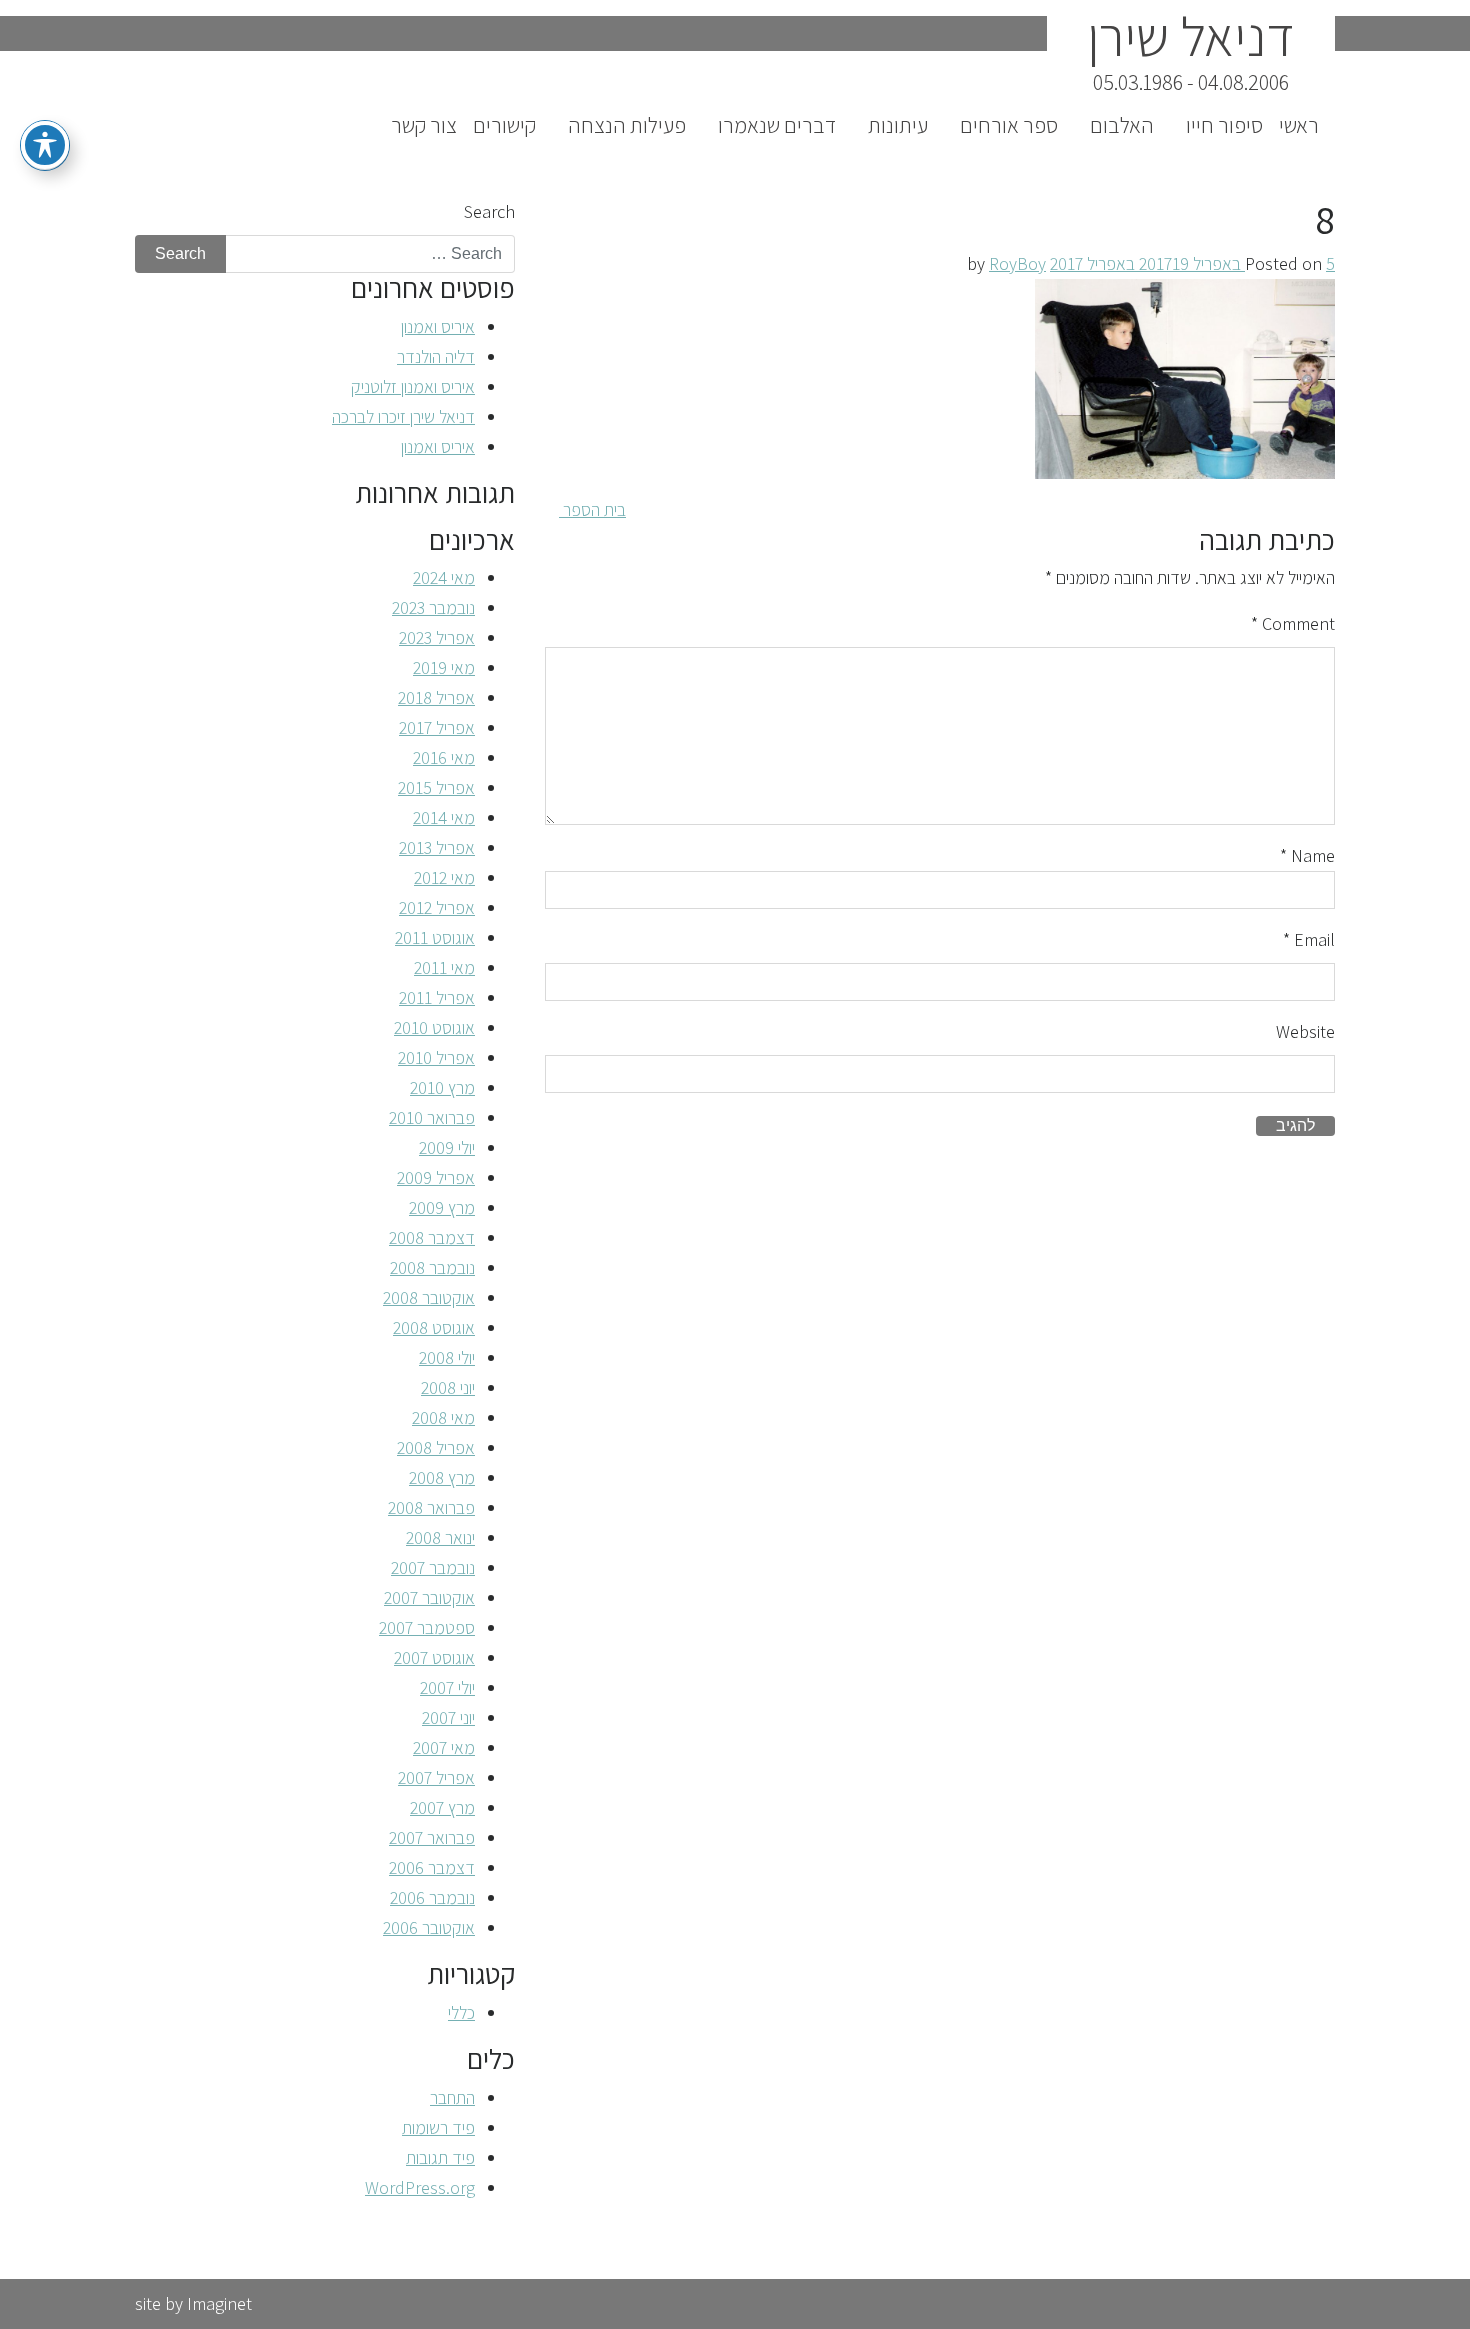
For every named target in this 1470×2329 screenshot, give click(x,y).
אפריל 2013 (437, 847)
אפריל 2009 (436, 1177)
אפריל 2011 (437, 997)
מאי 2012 (444, 877)
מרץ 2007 (442, 1807)
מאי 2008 (443, 1417)
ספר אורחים (1009, 125)
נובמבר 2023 (433, 607)
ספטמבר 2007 (427, 1627)
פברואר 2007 (432, 1837)
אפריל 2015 (436, 787)
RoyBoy (1017, 263)
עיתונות (898, 125)
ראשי (1299, 125)
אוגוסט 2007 (434, 1657)
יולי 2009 (447, 1147)
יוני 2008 (448, 1387)
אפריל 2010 (436, 1057)
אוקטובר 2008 (429, 1297)
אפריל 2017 (437, 727)
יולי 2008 (447, 1357)
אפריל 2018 (436, 697)
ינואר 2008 (440, 1537)
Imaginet (219, 2303)
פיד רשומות (438, 2127)
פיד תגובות (440, 2157)
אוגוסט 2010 (434, 1027)
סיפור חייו (1224, 125)
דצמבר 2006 (432, 1867)
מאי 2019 (444, 667)
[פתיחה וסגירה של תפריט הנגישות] (45, 145)
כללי (461, 2012)
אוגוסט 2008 (434, 1327)
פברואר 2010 (432, 1117)
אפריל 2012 (437, 907)
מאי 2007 (444, 1747)
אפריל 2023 (437, 637)
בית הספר (592, 509)
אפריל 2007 (436, 1777)
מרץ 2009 (442, 1207)
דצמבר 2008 (432, 1237)
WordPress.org (420, 2187)
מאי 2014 (444, 817)
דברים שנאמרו (777, 125)
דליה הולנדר (436, 356)
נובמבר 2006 (432, 1897)
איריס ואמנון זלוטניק (413, 386)
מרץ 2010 (442, 1087)
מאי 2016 (444, 757)
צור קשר (424, 125)
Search (489, 211)
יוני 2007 (448, 1717)
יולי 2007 (447, 1687)
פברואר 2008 (431, 1507)
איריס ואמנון (438, 326)
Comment (1293, 623)
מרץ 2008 (442, 1477)
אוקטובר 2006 (429, 1927)
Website (1305, 1031)
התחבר (452, 2097)
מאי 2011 (444, 967)
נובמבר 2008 (432, 1267)
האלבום (1122, 125)
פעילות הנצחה (627, 125)
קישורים (504, 125)
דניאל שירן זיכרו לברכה (403, 416)
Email (1309, 939)
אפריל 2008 (436, 1447)
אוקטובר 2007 (429, 1597)
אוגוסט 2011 (435, 937)
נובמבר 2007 (433, 1567)
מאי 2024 (444, 577)
